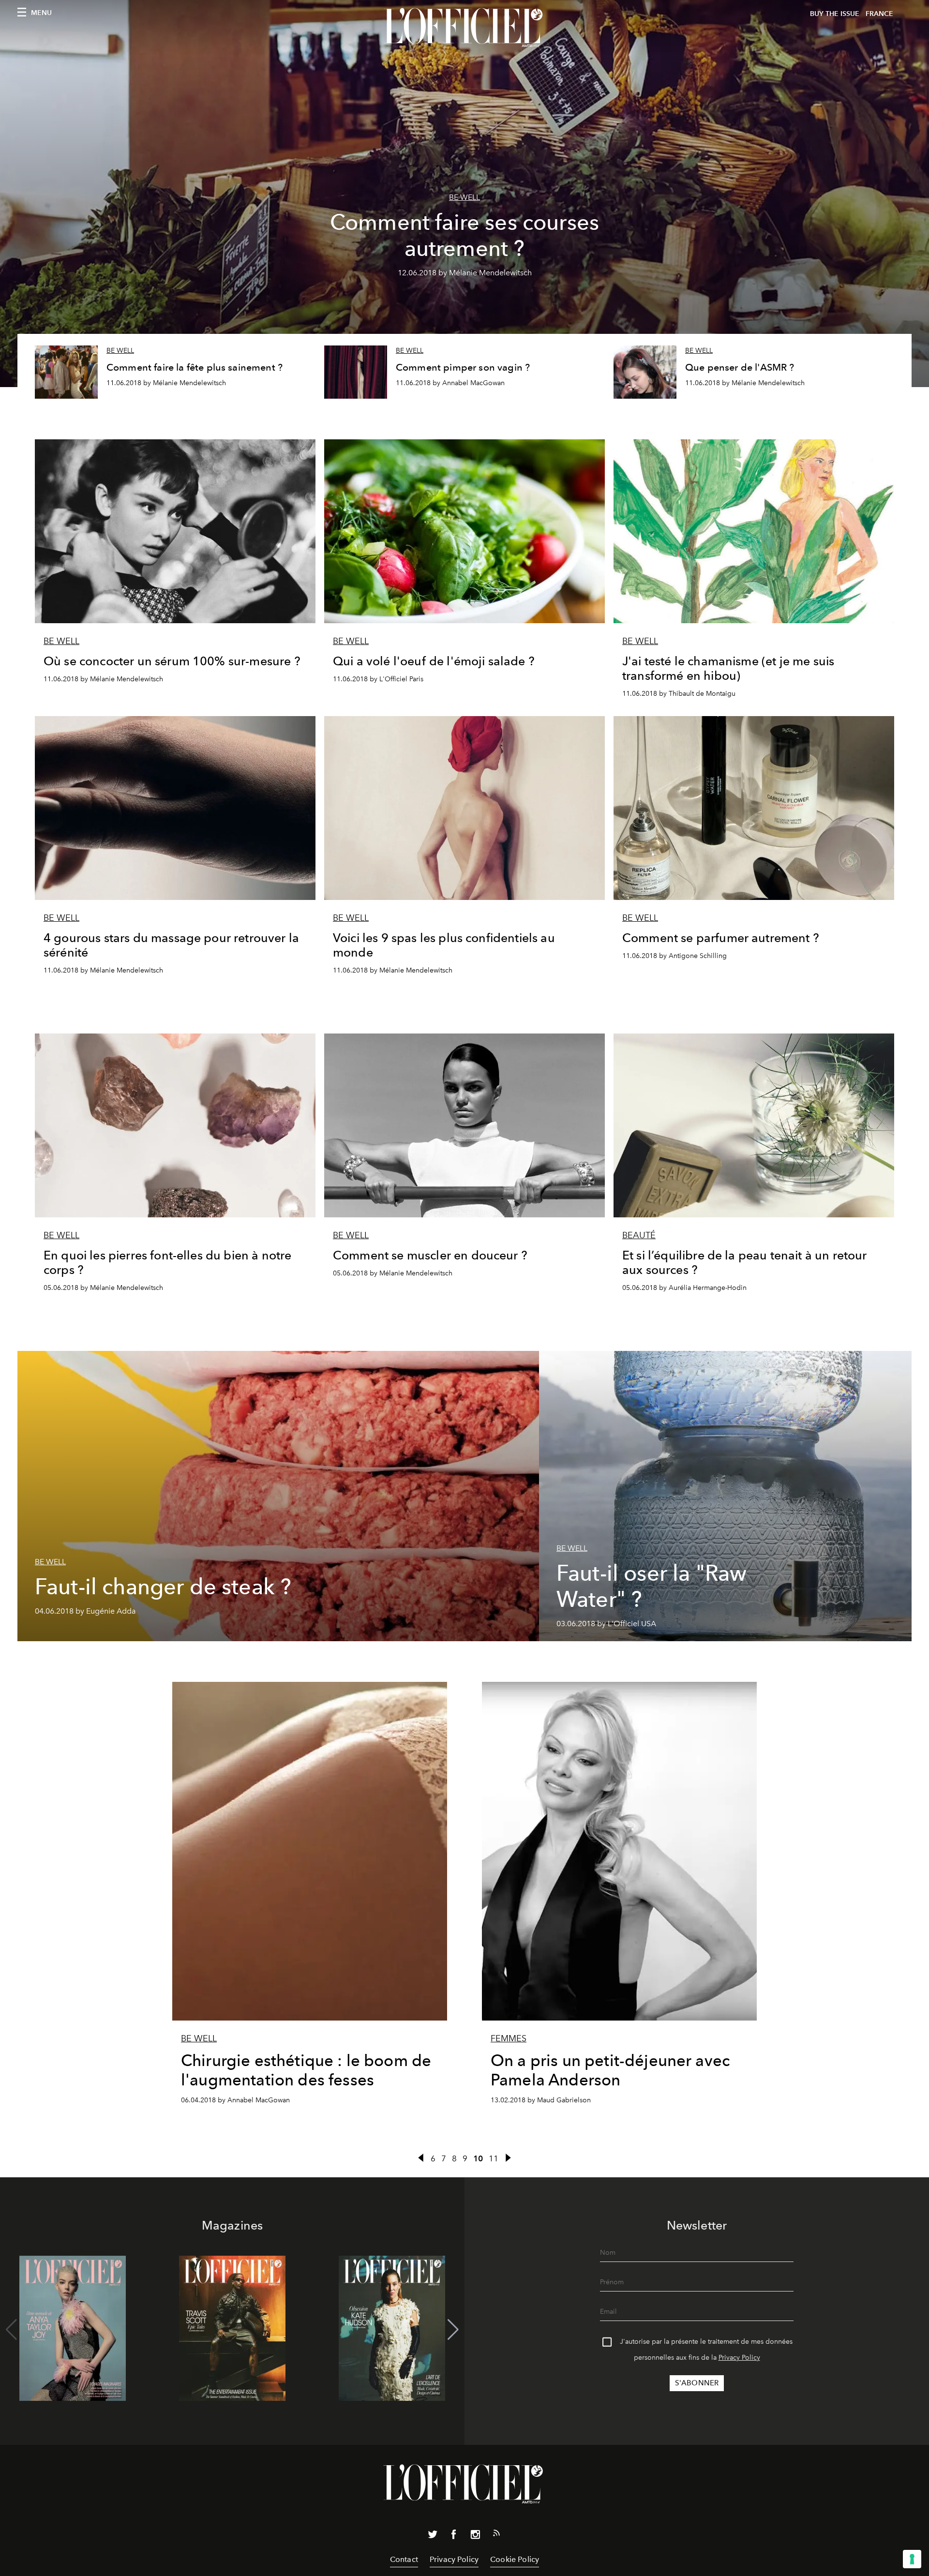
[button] (453, 2330)
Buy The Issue (835, 14)
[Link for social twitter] (433, 2536)
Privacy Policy (739, 2358)
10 (478, 2158)
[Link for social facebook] (454, 2536)
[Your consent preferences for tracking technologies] (912, 2559)
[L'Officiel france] (464, 28)
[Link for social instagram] (475, 2536)
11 (494, 2158)
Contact (404, 2559)
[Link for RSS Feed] (496, 2535)
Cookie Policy (515, 2559)
